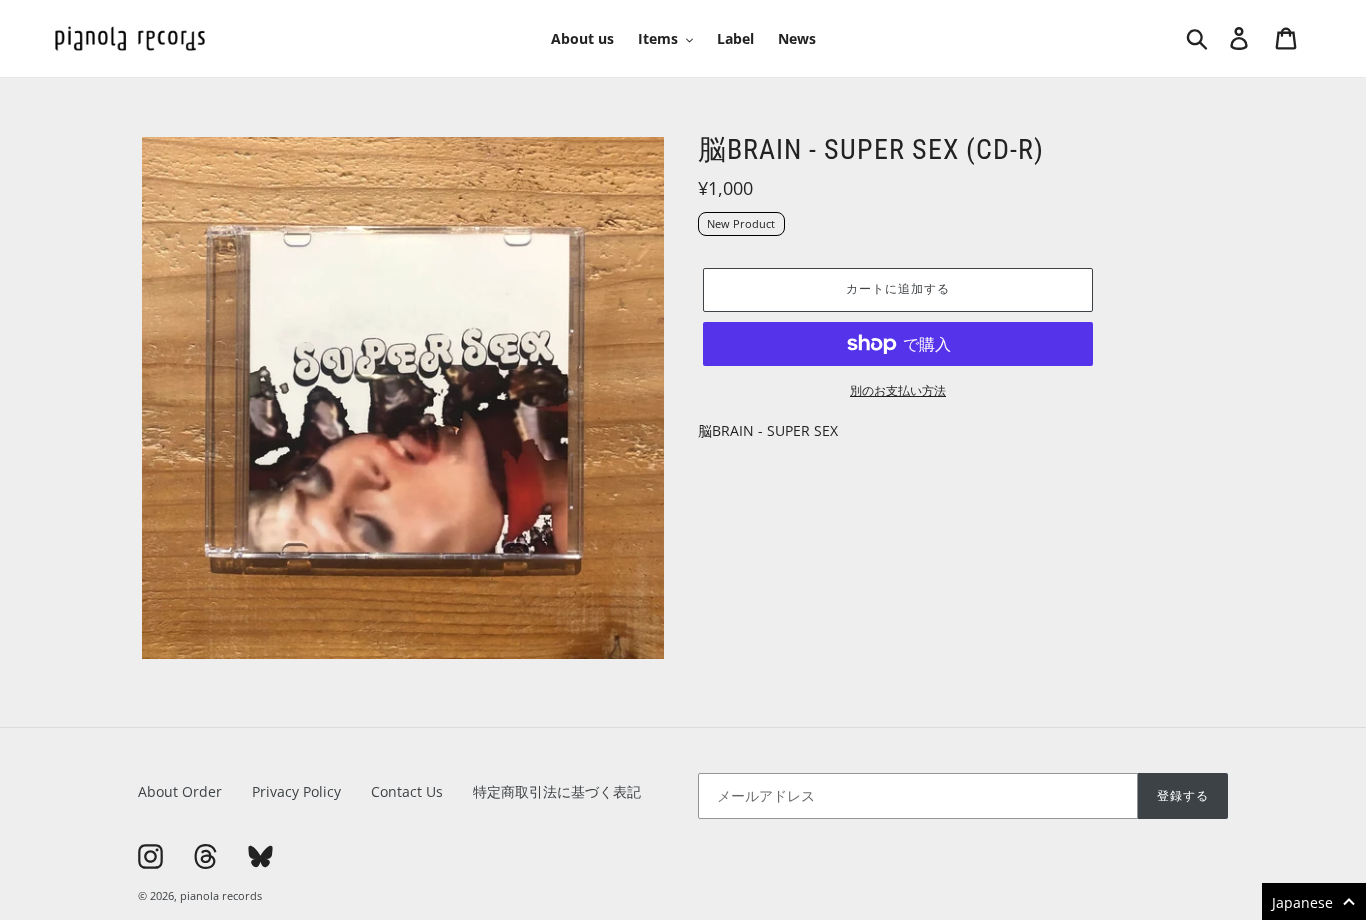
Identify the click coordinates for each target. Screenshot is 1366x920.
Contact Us (407, 791)
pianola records (221, 895)
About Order (180, 791)
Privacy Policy (296, 791)
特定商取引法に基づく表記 (557, 791)
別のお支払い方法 (898, 390)
